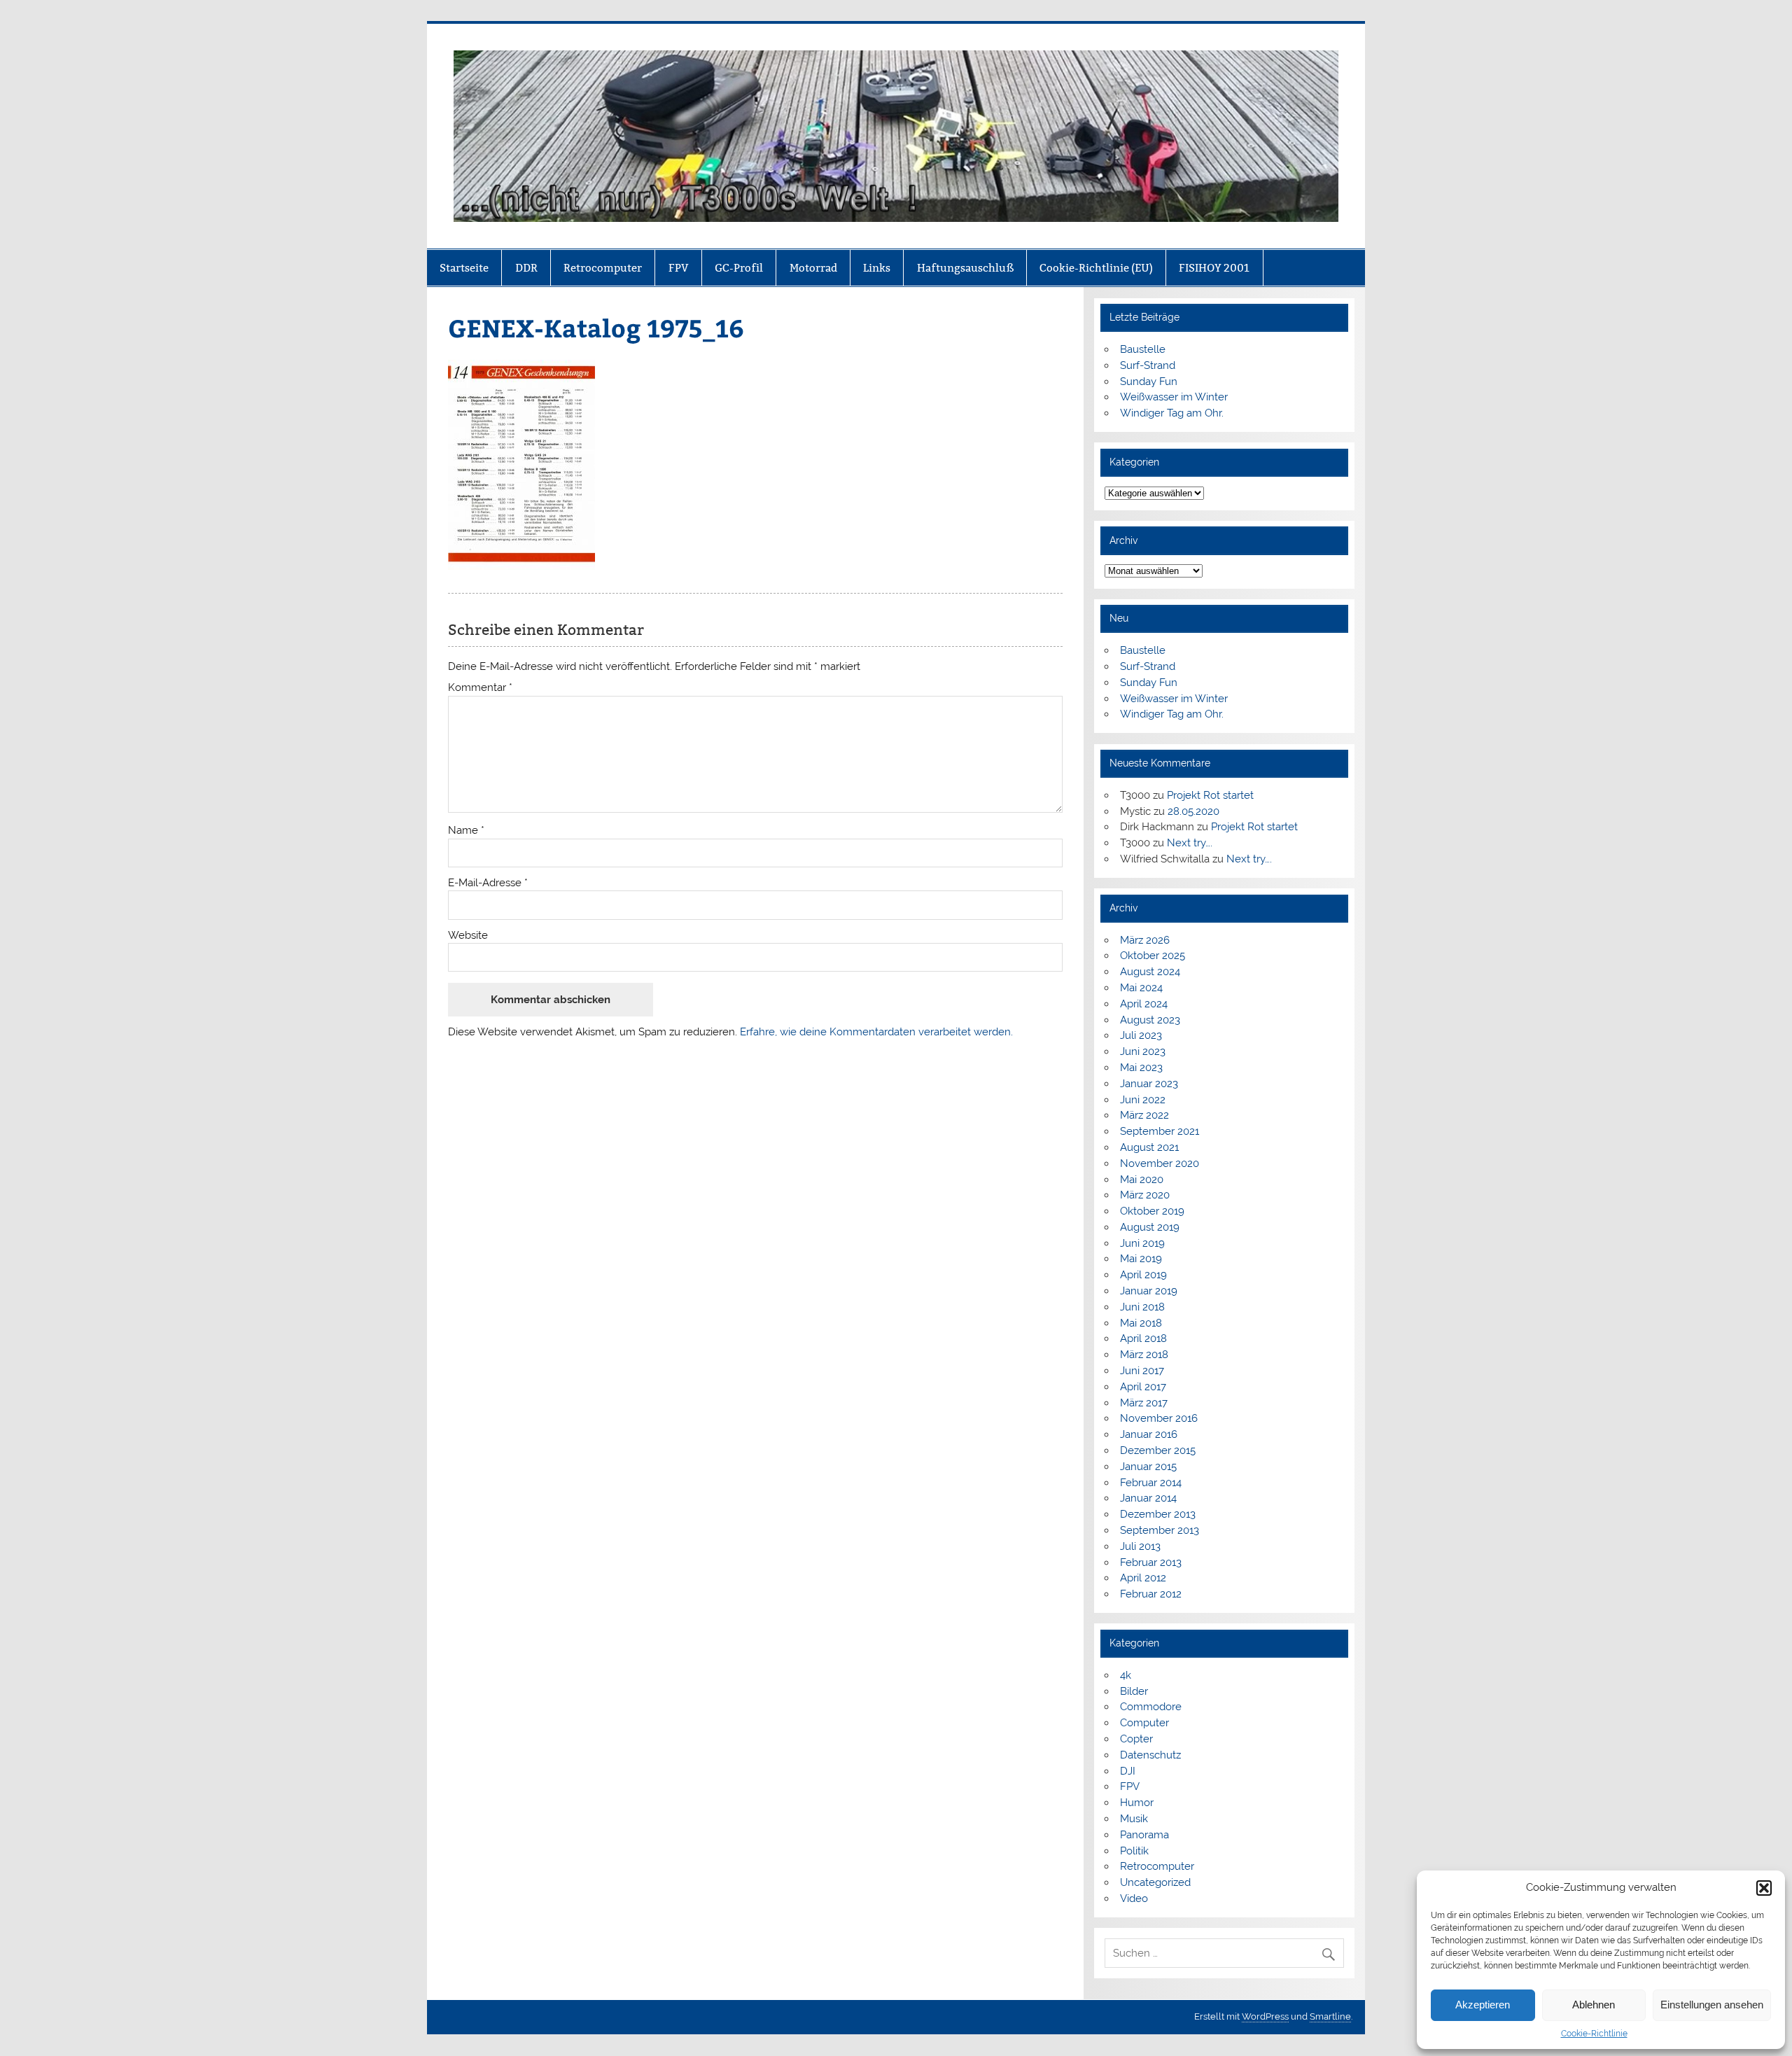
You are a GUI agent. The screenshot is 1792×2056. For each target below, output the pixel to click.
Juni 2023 (1143, 1051)
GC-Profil (739, 268)
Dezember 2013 (1158, 1514)
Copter (1136, 1739)
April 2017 (1143, 1387)
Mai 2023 (1141, 1068)
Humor (1137, 1803)
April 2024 (1144, 1004)
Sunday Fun (1149, 382)
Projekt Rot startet (1210, 795)
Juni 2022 (1143, 1100)
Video (1134, 1898)
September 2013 (1160, 1530)
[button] (1764, 1888)
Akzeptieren (1483, 2005)
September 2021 (1160, 1131)
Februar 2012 (1151, 1594)
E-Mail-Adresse (488, 883)
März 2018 (1144, 1355)
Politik (1134, 1851)
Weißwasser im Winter (1174, 397)
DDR (526, 268)
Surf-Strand (1148, 365)
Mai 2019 (1141, 1259)
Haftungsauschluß (965, 268)
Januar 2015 (1148, 1467)
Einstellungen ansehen (1712, 2005)
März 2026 (1145, 940)
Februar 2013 (1151, 1562)
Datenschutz (1150, 1755)
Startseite (464, 268)
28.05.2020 (1193, 811)
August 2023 (1150, 1020)
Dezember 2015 (1158, 1450)
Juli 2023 (1141, 1035)
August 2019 (1150, 1227)
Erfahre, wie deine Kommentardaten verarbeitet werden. (876, 1032)
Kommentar (480, 688)
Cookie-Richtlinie (1594, 2034)
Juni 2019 (1142, 1243)
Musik (1134, 1819)
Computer (1144, 1723)
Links (877, 268)
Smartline (1330, 2016)
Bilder (1134, 1691)
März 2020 (1145, 1195)
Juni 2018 (1142, 1307)
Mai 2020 (1142, 1180)
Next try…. (1190, 843)
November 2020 (1160, 1163)
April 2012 (1143, 1578)
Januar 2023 (1149, 1084)
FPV (679, 268)
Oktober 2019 (1152, 1211)
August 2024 (1150, 972)
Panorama (1144, 1835)
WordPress (1265, 2016)
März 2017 (1144, 1403)
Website (468, 936)
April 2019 (1143, 1275)
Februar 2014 (1151, 1483)
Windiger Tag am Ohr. (1172, 413)
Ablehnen (1594, 2005)
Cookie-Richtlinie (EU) (1096, 268)
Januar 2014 (1148, 1498)
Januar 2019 (1149, 1291)
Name (466, 831)
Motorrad (813, 268)
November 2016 (1159, 1418)
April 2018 (1143, 1338)
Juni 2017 (1142, 1371)
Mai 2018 (1141, 1323)
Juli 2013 (1140, 1546)
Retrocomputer (603, 268)
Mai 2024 (1141, 988)
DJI (1128, 1771)
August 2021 (1149, 1147)
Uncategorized (1155, 1882)
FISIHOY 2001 (1214, 268)
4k (1126, 1675)
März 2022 (1144, 1115)
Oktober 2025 (1153, 956)
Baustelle (1143, 349)
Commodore (1151, 1707)
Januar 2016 (1149, 1434)
